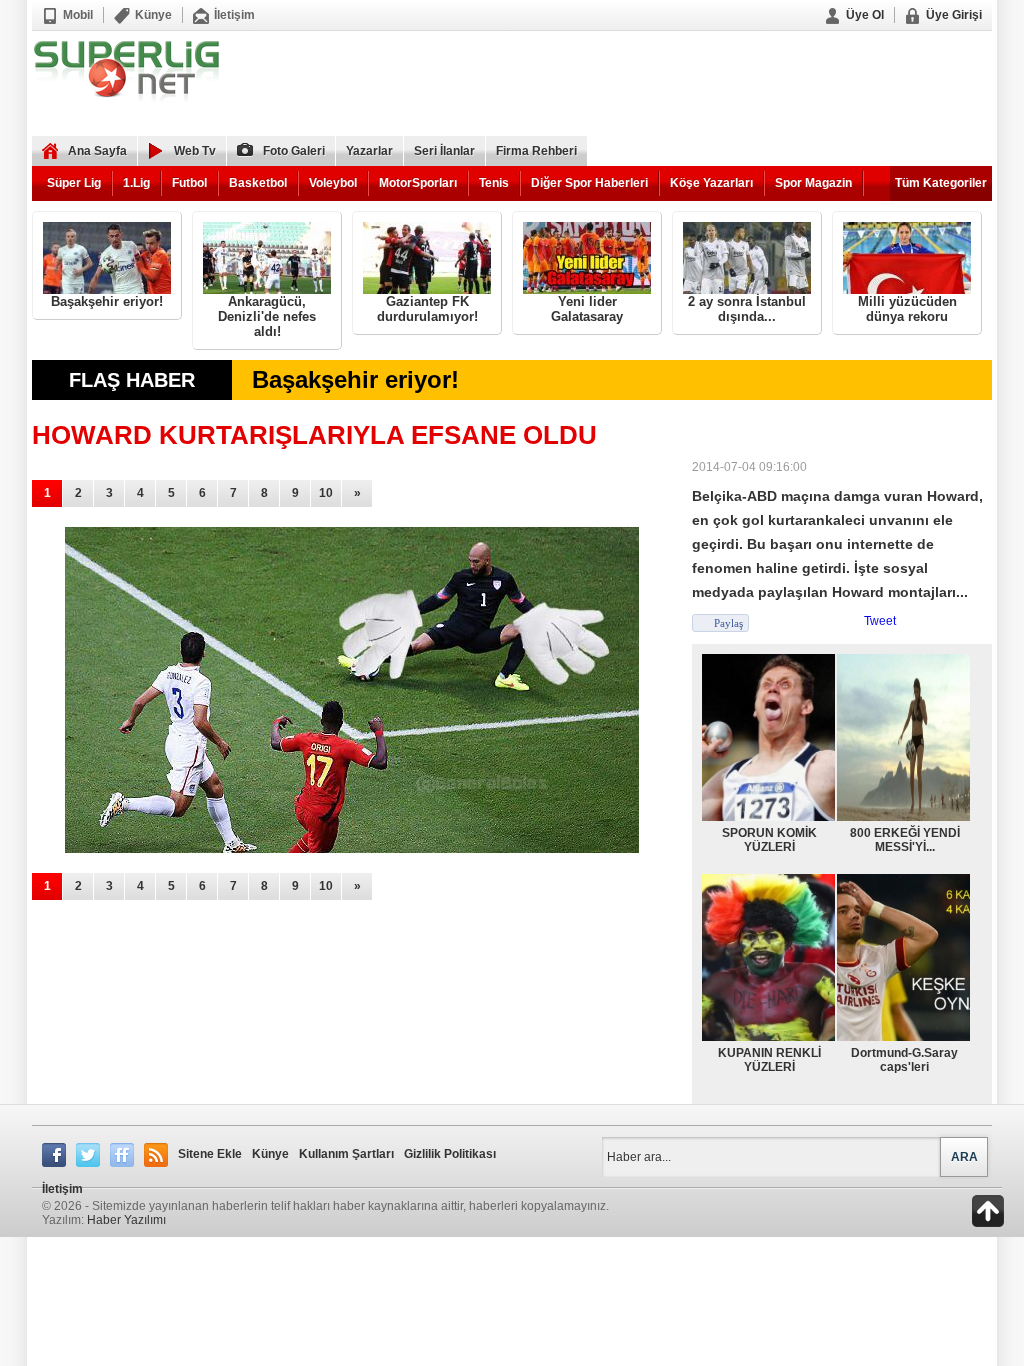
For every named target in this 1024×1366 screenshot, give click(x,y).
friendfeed (122, 1154)
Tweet (880, 621)
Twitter (88, 1154)
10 (326, 493)
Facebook (54, 1154)
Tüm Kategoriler (941, 183)
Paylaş (728, 623)
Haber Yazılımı (126, 1220)
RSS (156, 1154)
